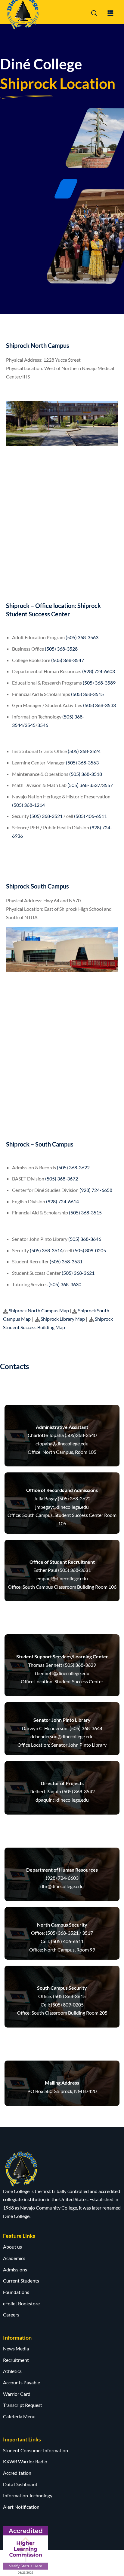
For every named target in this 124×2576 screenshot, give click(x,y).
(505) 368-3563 (82, 637)
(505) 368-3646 (85, 1239)
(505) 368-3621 (78, 1273)
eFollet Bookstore (21, 2303)
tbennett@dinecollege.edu (62, 1673)
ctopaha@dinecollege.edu (62, 1443)
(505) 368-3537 (84, 785)
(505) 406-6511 (90, 816)
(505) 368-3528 (61, 649)
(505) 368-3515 (87, 694)
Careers (11, 2315)
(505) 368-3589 (99, 683)
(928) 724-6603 (99, 671)
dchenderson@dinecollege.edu (62, 1736)
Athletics (12, 2371)
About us (12, 2247)
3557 (107, 785)
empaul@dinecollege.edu (62, 1578)
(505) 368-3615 (69, 1996)
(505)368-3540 (81, 1435)
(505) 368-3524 (84, 751)
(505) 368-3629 (80, 1665)
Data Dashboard (20, 2484)
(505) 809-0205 (90, 1250)
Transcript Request (23, 2405)
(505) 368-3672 (62, 1179)
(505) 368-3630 (65, 1284)
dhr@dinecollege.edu (62, 1886)
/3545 (29, 725)
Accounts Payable (22, 2382)
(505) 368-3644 (86, 1728)
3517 (88, 1933)
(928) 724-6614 (62, 1201)
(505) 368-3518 (86, 774)
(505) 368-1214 (28, 805)
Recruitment (16, 2360)
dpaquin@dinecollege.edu (62, 1800)
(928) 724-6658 (96, 1190)
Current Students (21, 2281)
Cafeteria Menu (19, 2416)
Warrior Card (17, 2394)
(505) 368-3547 (68, 660)
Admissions (15, 2269)
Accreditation (17, 2473)
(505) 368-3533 (99, 705)
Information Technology (28, 2495)
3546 (43, 725)
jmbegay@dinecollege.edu (62, 1507)
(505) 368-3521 (46, 816)
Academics (14, 2258)
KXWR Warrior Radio (25, 2461)
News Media (16, 2348)
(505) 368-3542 (78, 1791)
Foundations (16, 2292)
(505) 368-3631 (66, 1261)
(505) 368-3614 (46, 1250)
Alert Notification (21, 2507)
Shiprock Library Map (62, 1319)
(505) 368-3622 (73, 1167)
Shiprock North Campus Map (39, 1310)
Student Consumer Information (36, 2450)
